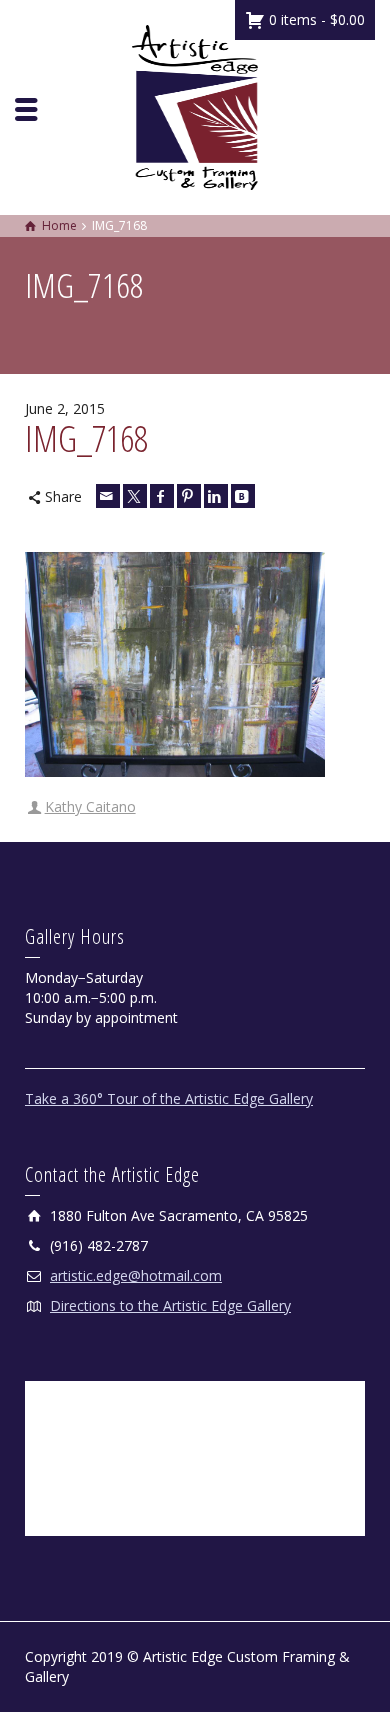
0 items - (315, 19)
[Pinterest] (189, 496)
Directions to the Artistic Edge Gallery (170, 1305)
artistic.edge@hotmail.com (136, 1275)
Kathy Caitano (90, 806)
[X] (135, 496)
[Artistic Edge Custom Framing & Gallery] (195, 105)
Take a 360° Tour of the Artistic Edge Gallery (169, 1098)
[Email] (108, 496)
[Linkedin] (216, 496)
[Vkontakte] (243, 496)
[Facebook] (162, 496)
